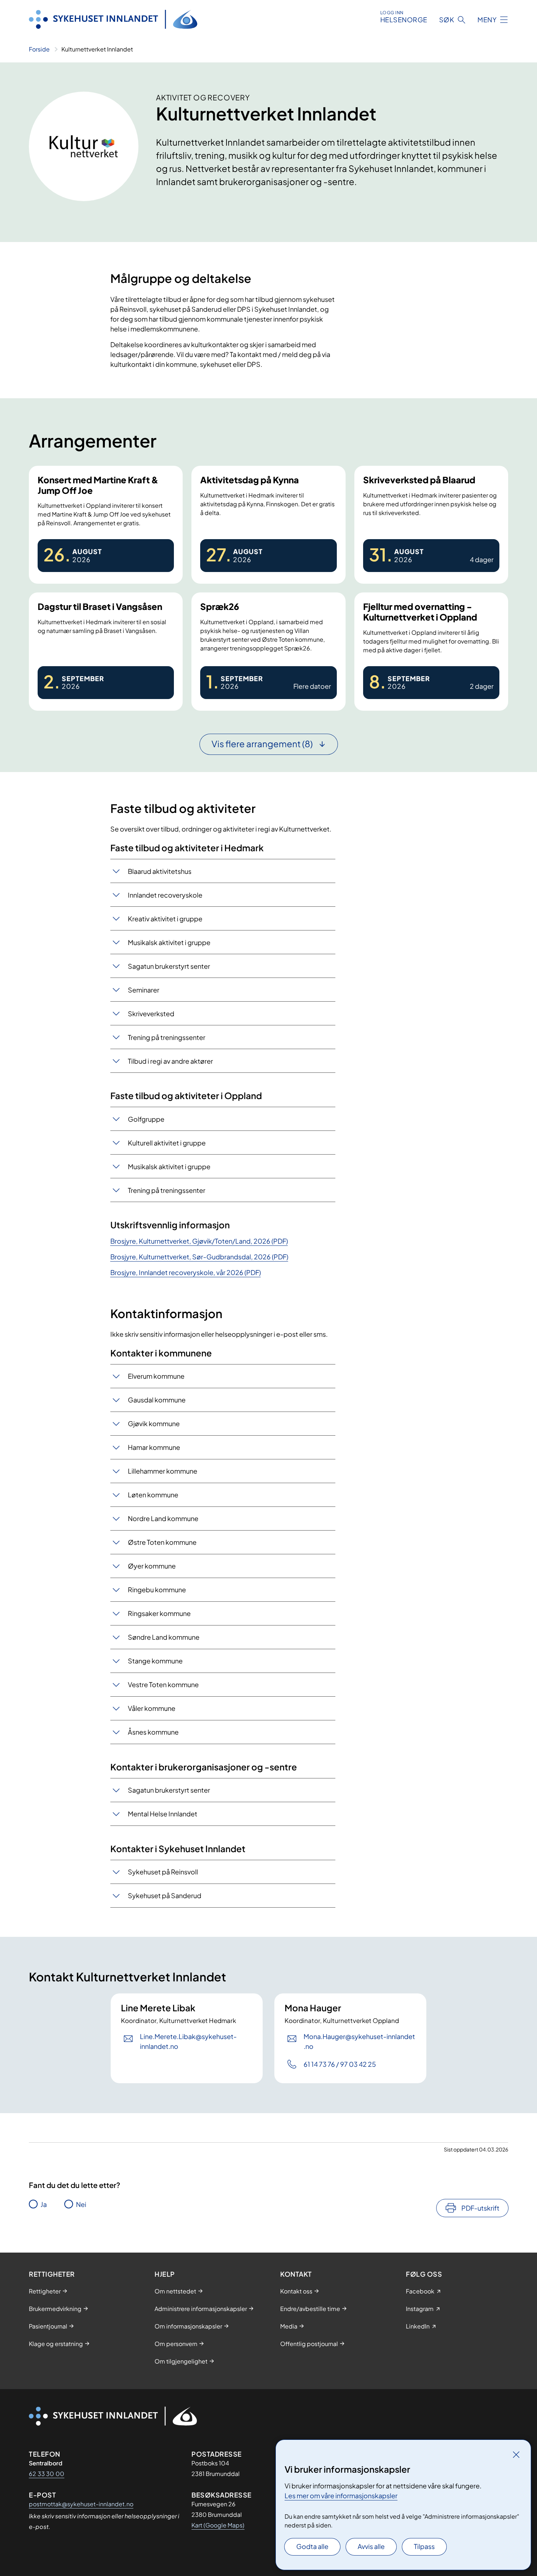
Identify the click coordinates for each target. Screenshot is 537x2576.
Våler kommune (152, 1708)
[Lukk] (516, 2454)
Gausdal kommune (157, 1400)
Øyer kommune (152, 1566)
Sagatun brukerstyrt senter (169, 966)
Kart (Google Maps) (218, 2525)
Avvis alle (371, 2546)
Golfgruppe (146, 1119)
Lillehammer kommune (163, 1471)
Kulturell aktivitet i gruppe (167, 1143)
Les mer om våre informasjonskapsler (341, 2496)
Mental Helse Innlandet (163, 1814)
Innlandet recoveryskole (165, 895)
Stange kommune (155, 1661)
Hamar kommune (154, 1447)
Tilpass (424, 2546)
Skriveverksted (151, 1013)
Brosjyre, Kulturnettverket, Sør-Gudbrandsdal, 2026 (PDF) (199, 1257)
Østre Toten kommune (162, 1542)
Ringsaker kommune (159, 1613)
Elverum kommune (156, 1376)
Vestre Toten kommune (163, 1684)
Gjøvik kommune (154, 1423)
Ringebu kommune (157, 1590)
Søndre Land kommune (164, 1637)
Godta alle (312, 2546)
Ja (44, 2204)
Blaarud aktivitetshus (160, 871)
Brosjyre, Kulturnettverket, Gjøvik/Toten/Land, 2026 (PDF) (199, 1241)
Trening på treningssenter (167, 1037)
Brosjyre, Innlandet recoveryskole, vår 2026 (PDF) (186, 1272)
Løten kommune (153, 1495)
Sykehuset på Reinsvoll (163, 1872)
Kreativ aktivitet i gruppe (165, 919)
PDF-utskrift (480, 2208)
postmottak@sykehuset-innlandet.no (81, 2504)
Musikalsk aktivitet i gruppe (169, 942)
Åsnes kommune (153, 1732)
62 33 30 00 (47, 2474)
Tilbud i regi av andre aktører (170, 1061)
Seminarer (144, 990)
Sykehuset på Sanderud (165, 1895)
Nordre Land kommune (163, 1518)
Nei (81, 2204)
